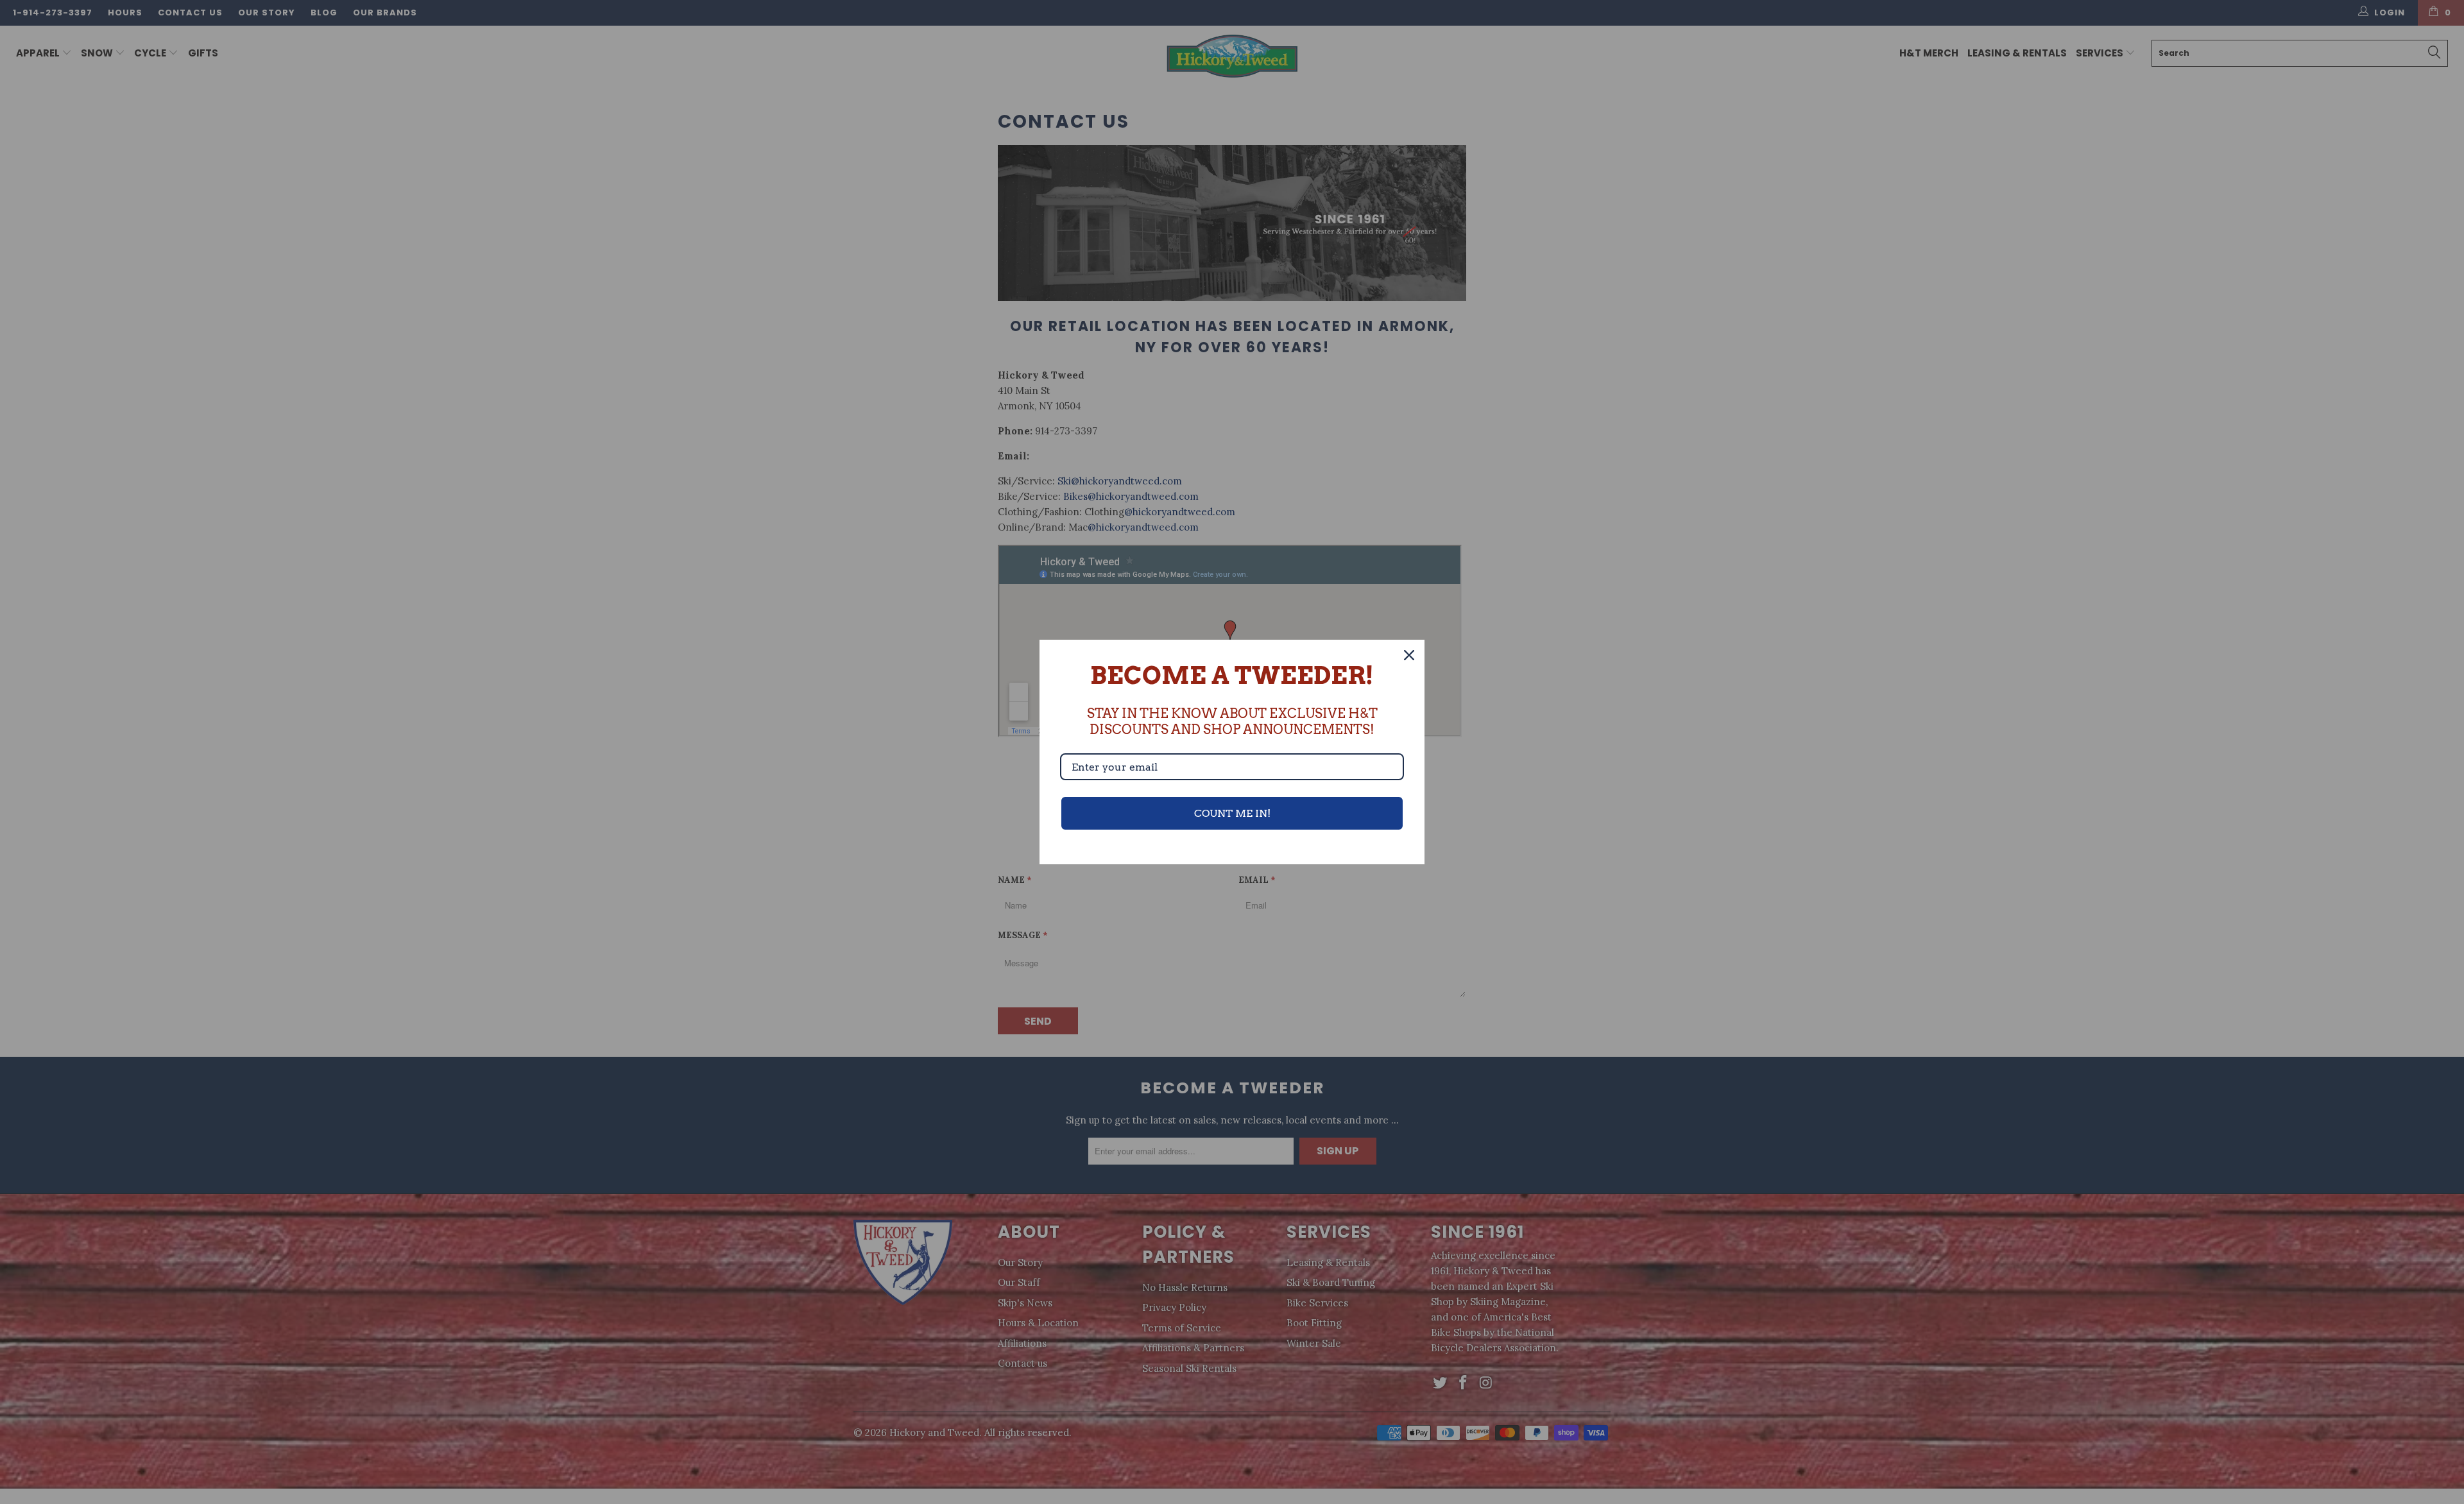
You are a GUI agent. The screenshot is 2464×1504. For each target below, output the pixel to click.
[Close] (1409, 655)
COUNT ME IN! (1232, 813)
